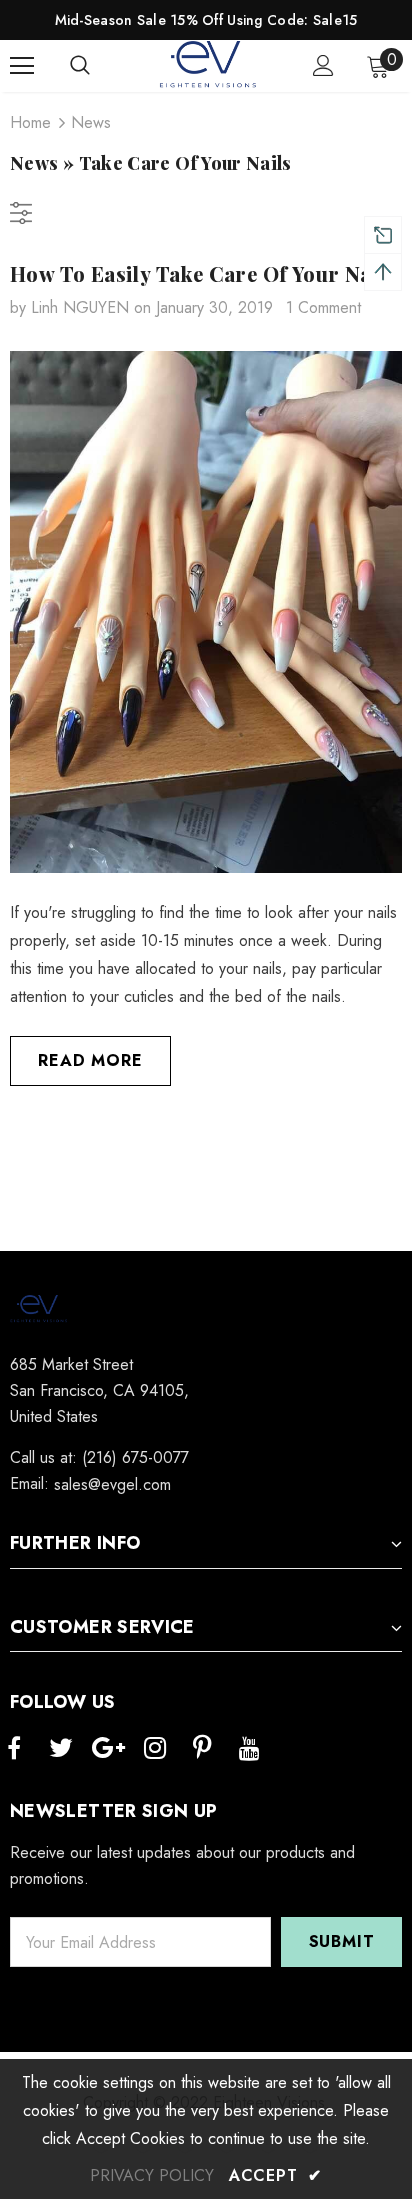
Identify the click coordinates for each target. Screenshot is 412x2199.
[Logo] (209, 65)
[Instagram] (155, 1749)
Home (30, 122)
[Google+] (108, 1749)
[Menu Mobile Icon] (22, 66)
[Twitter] (61, 1749)
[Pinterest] (202, 1749)
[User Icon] (323, 65)
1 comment (323, 307)
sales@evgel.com (112, 1484)
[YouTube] (249, 1749)
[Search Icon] (100, 66)
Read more (90, 1060)
